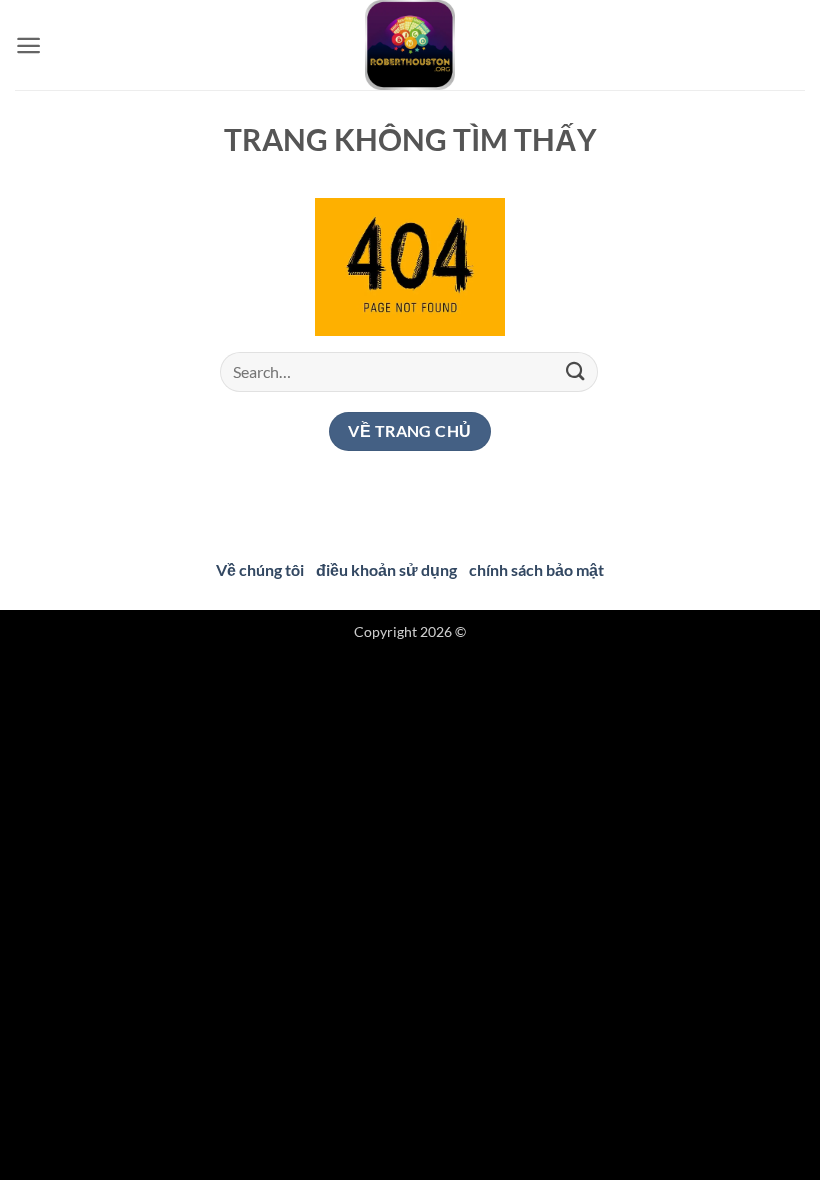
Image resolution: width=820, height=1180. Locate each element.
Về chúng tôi (260, 569)
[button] (28, 45)
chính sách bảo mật (536, 569)
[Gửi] (576, 371)
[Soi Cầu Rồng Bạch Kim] (410, 45)
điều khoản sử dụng (386, 569)
